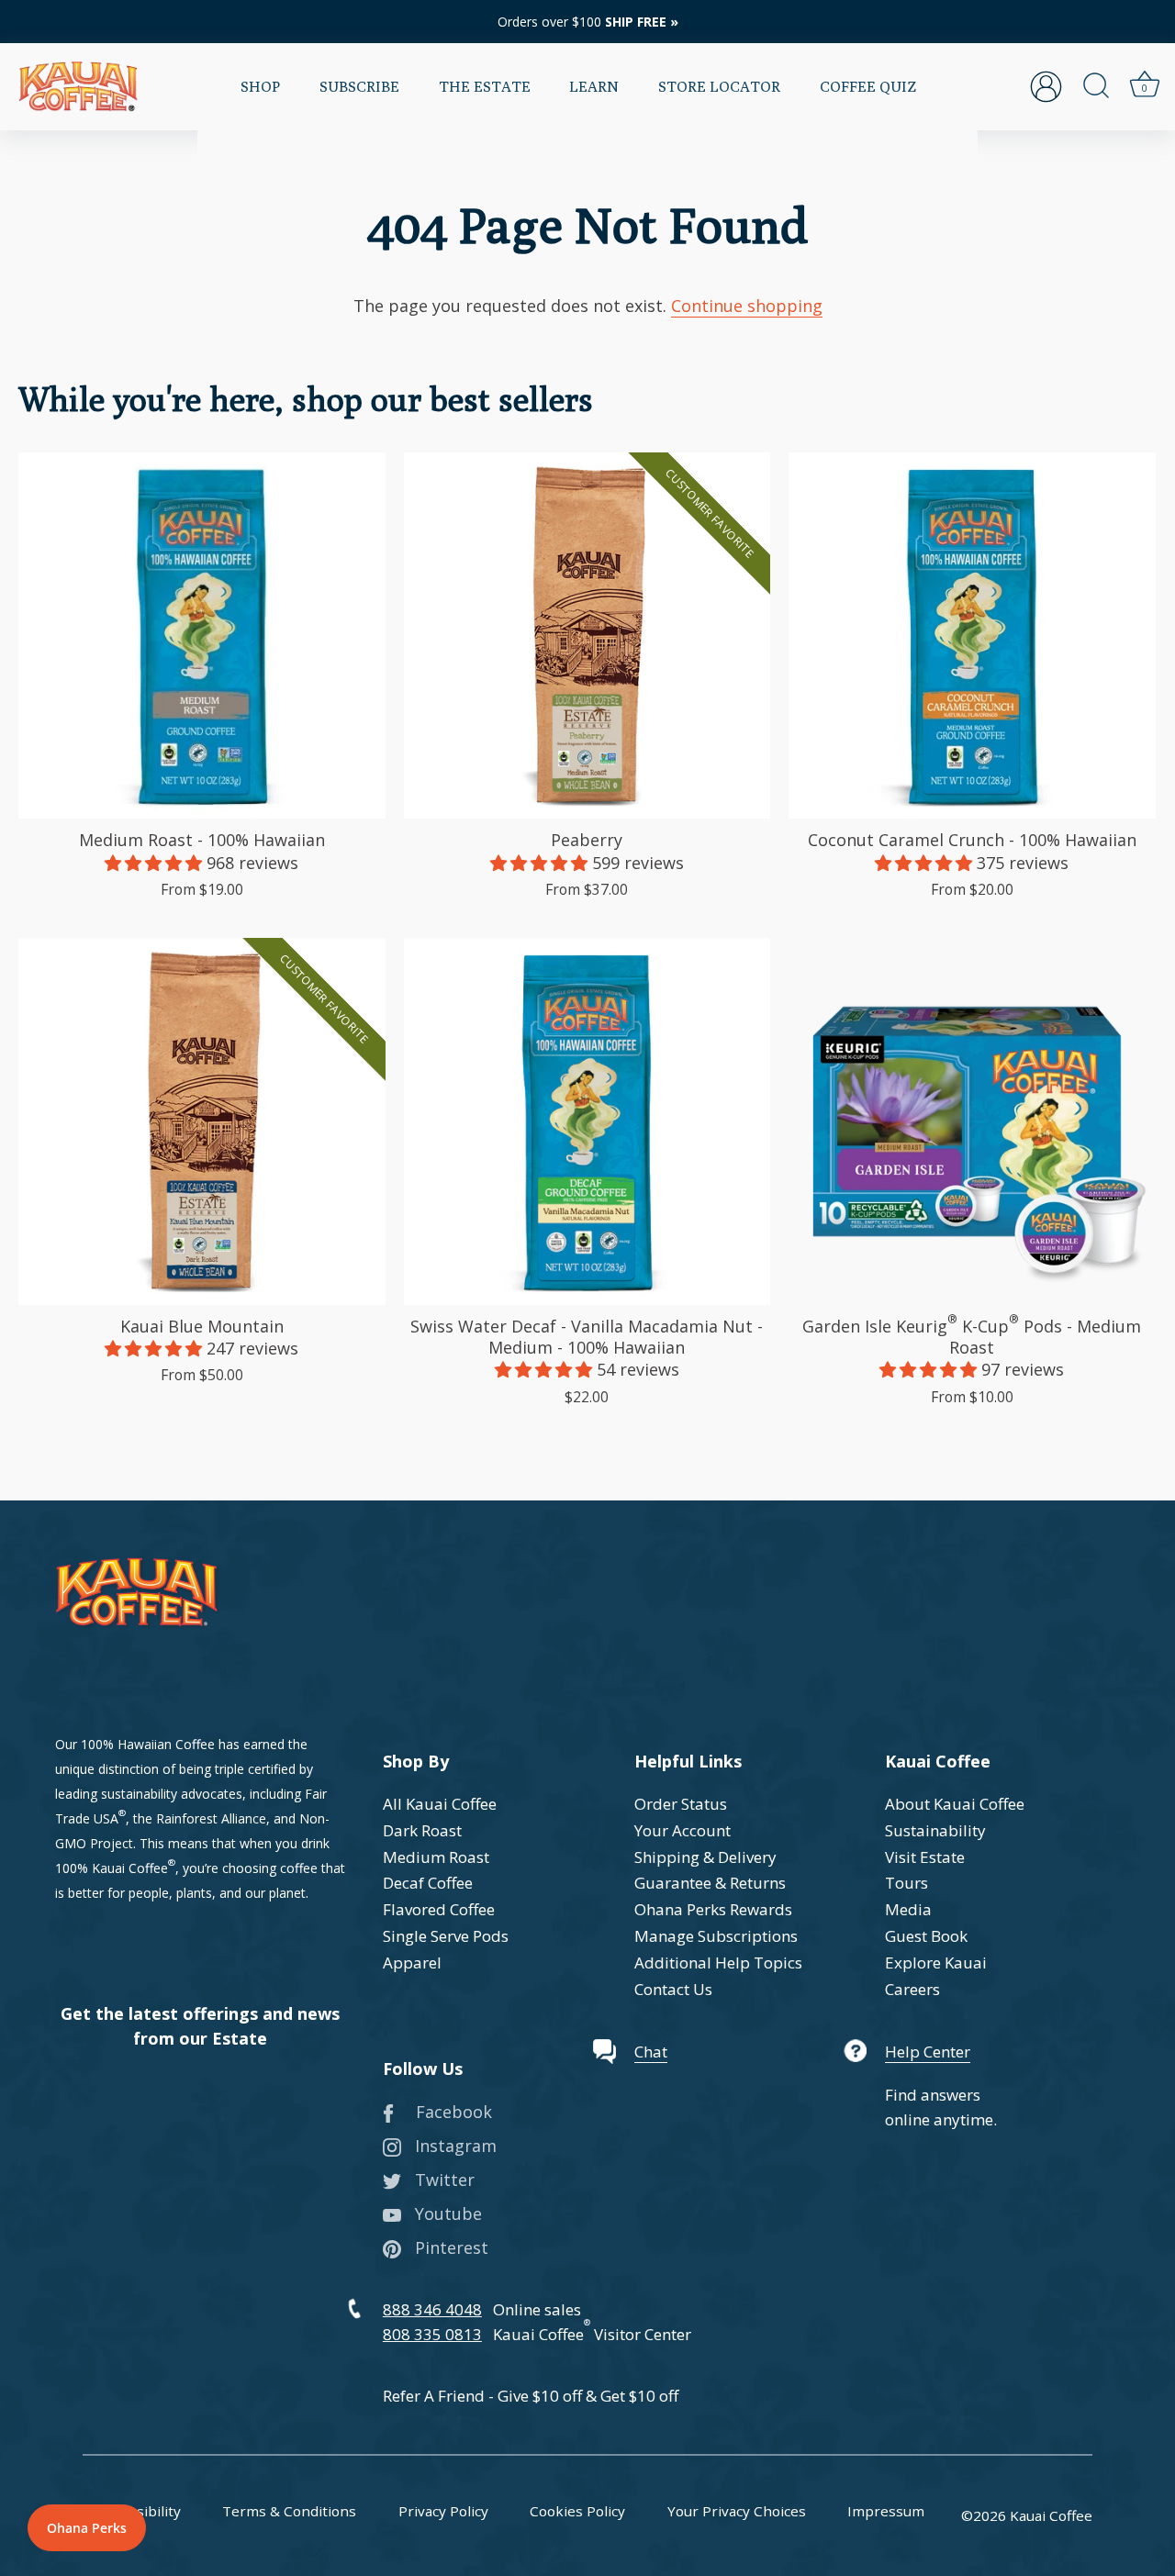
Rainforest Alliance (211, 1818)
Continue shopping (747, 306)
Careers (912, 1989)
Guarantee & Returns (710, 1883)
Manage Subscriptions (716, 1936)
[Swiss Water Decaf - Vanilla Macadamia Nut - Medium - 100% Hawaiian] (587, 1121)
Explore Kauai (936, 1963)
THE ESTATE (485, 86)
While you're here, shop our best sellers (306, 399)
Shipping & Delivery (705, 1857)
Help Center (928, 2052)
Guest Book (926, 1936)
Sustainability (935, 1830)
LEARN (594, 86)
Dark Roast (422, 1830)
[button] (156, 863)
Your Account (683, 1830)
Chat (651, 2052)
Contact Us (673, 1989)
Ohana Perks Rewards (713, 1909)
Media (908, 1909)
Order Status (681, 1804)
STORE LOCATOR (719, 86)
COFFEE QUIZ (868, 86)
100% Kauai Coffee (112, 1868)
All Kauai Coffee (440, 1804)
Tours (906, 1883)
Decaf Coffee (428, 1883)
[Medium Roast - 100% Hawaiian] (202, 636)
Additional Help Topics (718, 1963)
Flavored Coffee (439, 1909)
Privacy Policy (443, 2511)
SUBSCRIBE (359, 86)
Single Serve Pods (446, 1936)
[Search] (1096, 86)
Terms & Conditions (289, 2511)
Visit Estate (925, 1857)
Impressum (886, 2511)
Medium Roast (436, 1857)
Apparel (412, 1963)
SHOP (260, 86)
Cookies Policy (577, 2511)
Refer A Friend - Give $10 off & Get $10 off (531, 2396)
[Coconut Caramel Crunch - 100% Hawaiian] (972, 636)
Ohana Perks (87, 2528)
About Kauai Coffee (955, 1804)
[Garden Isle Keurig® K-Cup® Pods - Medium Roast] (972, 1121)
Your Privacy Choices (737, 2511)
